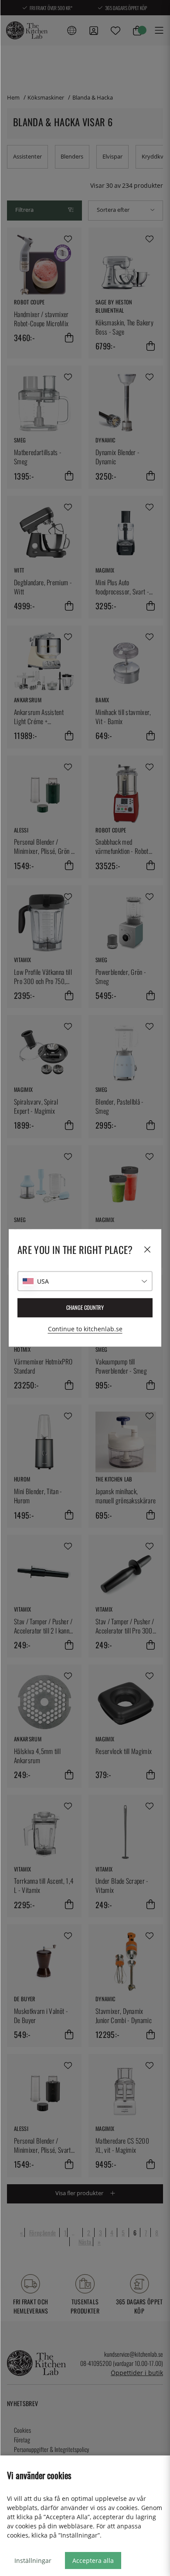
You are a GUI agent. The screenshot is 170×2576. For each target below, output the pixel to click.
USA (43, 1281)
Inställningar (33, 2560)
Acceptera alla (93, 2560)
